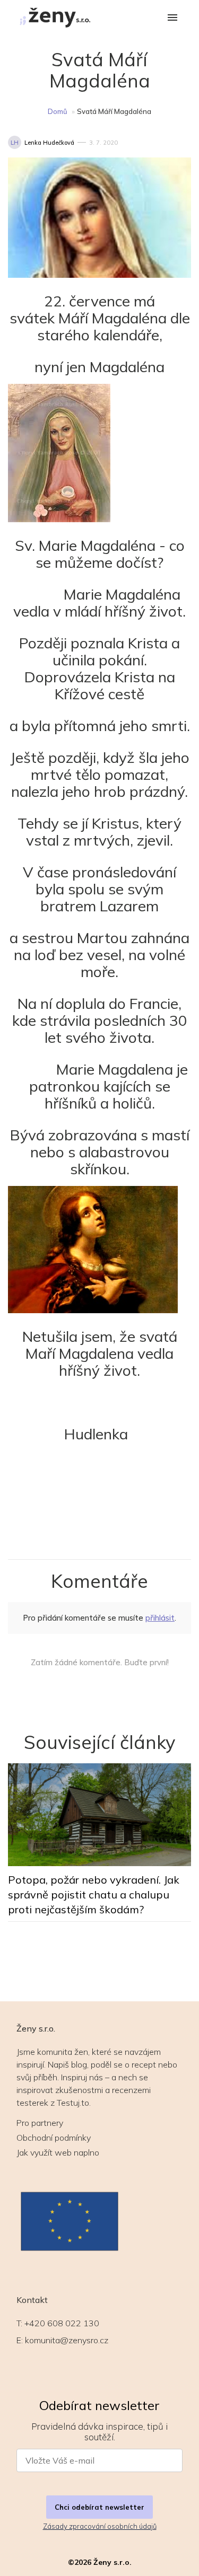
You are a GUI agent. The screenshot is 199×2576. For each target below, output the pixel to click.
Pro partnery (40, 2123)
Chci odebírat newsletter (99, 2507)
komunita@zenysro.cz (67, 2340)
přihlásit (160, 1618)
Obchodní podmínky (54, 2138)
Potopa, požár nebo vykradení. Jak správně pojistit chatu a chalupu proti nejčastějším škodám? (94, 1894)
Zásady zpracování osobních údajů (100, 2526)
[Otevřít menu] (172, 18)
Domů (58, 111)
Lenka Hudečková (49, 143)
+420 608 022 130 (62, 2323)
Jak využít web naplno (58, 2152)
